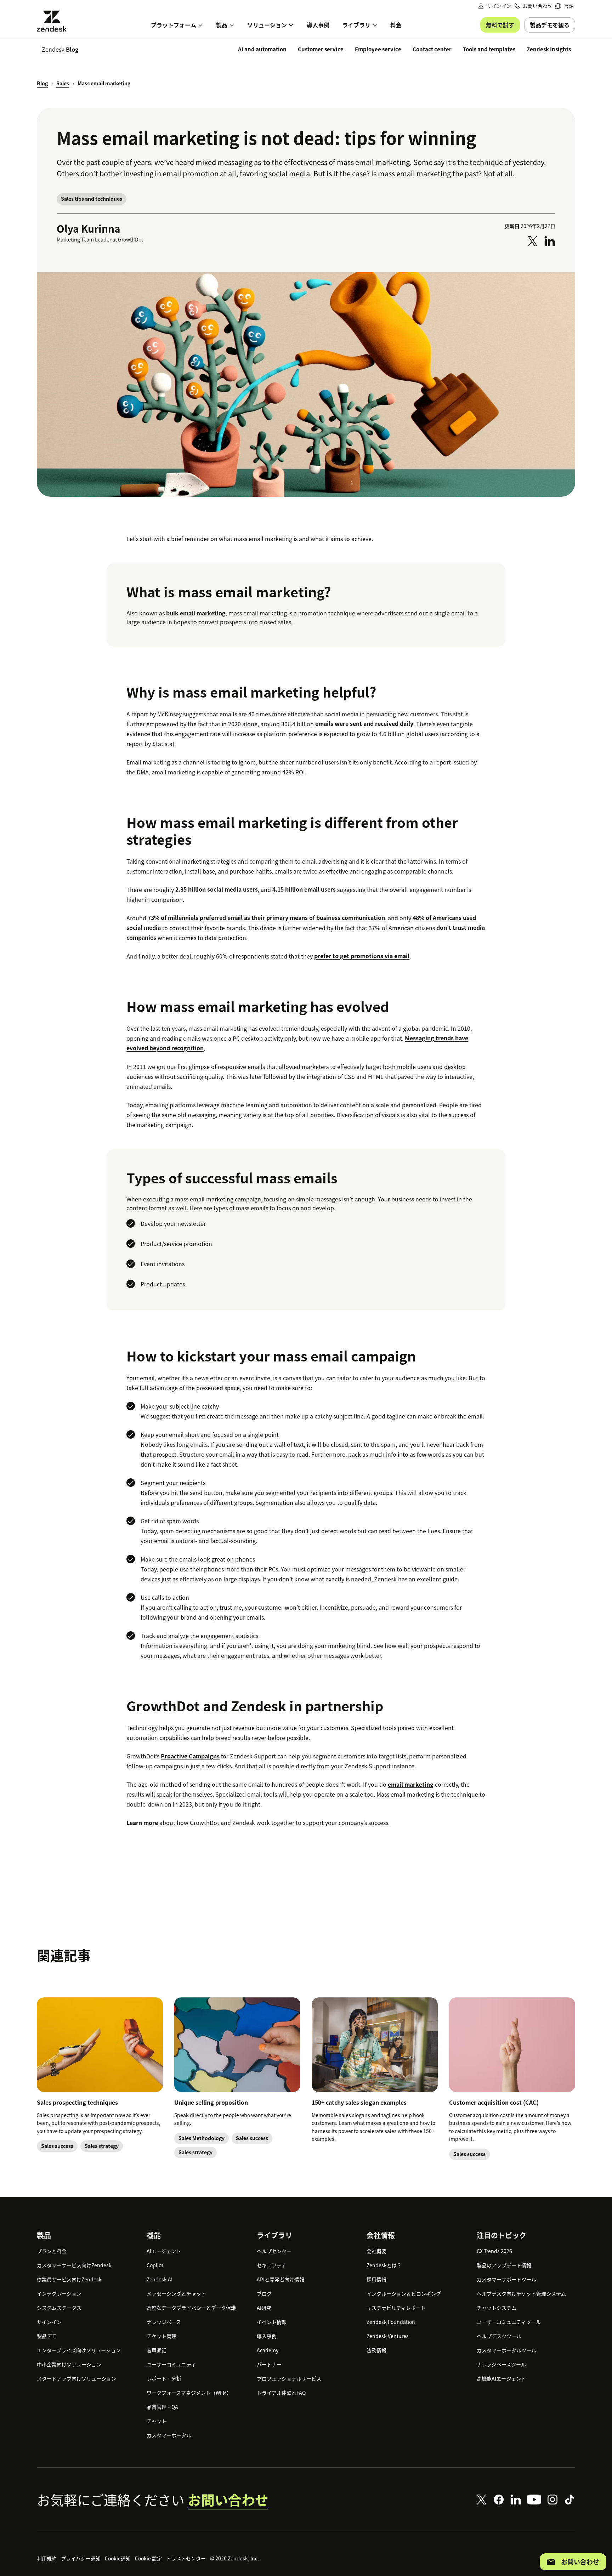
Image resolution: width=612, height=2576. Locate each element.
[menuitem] (565, 6)
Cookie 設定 (148, 2558)
